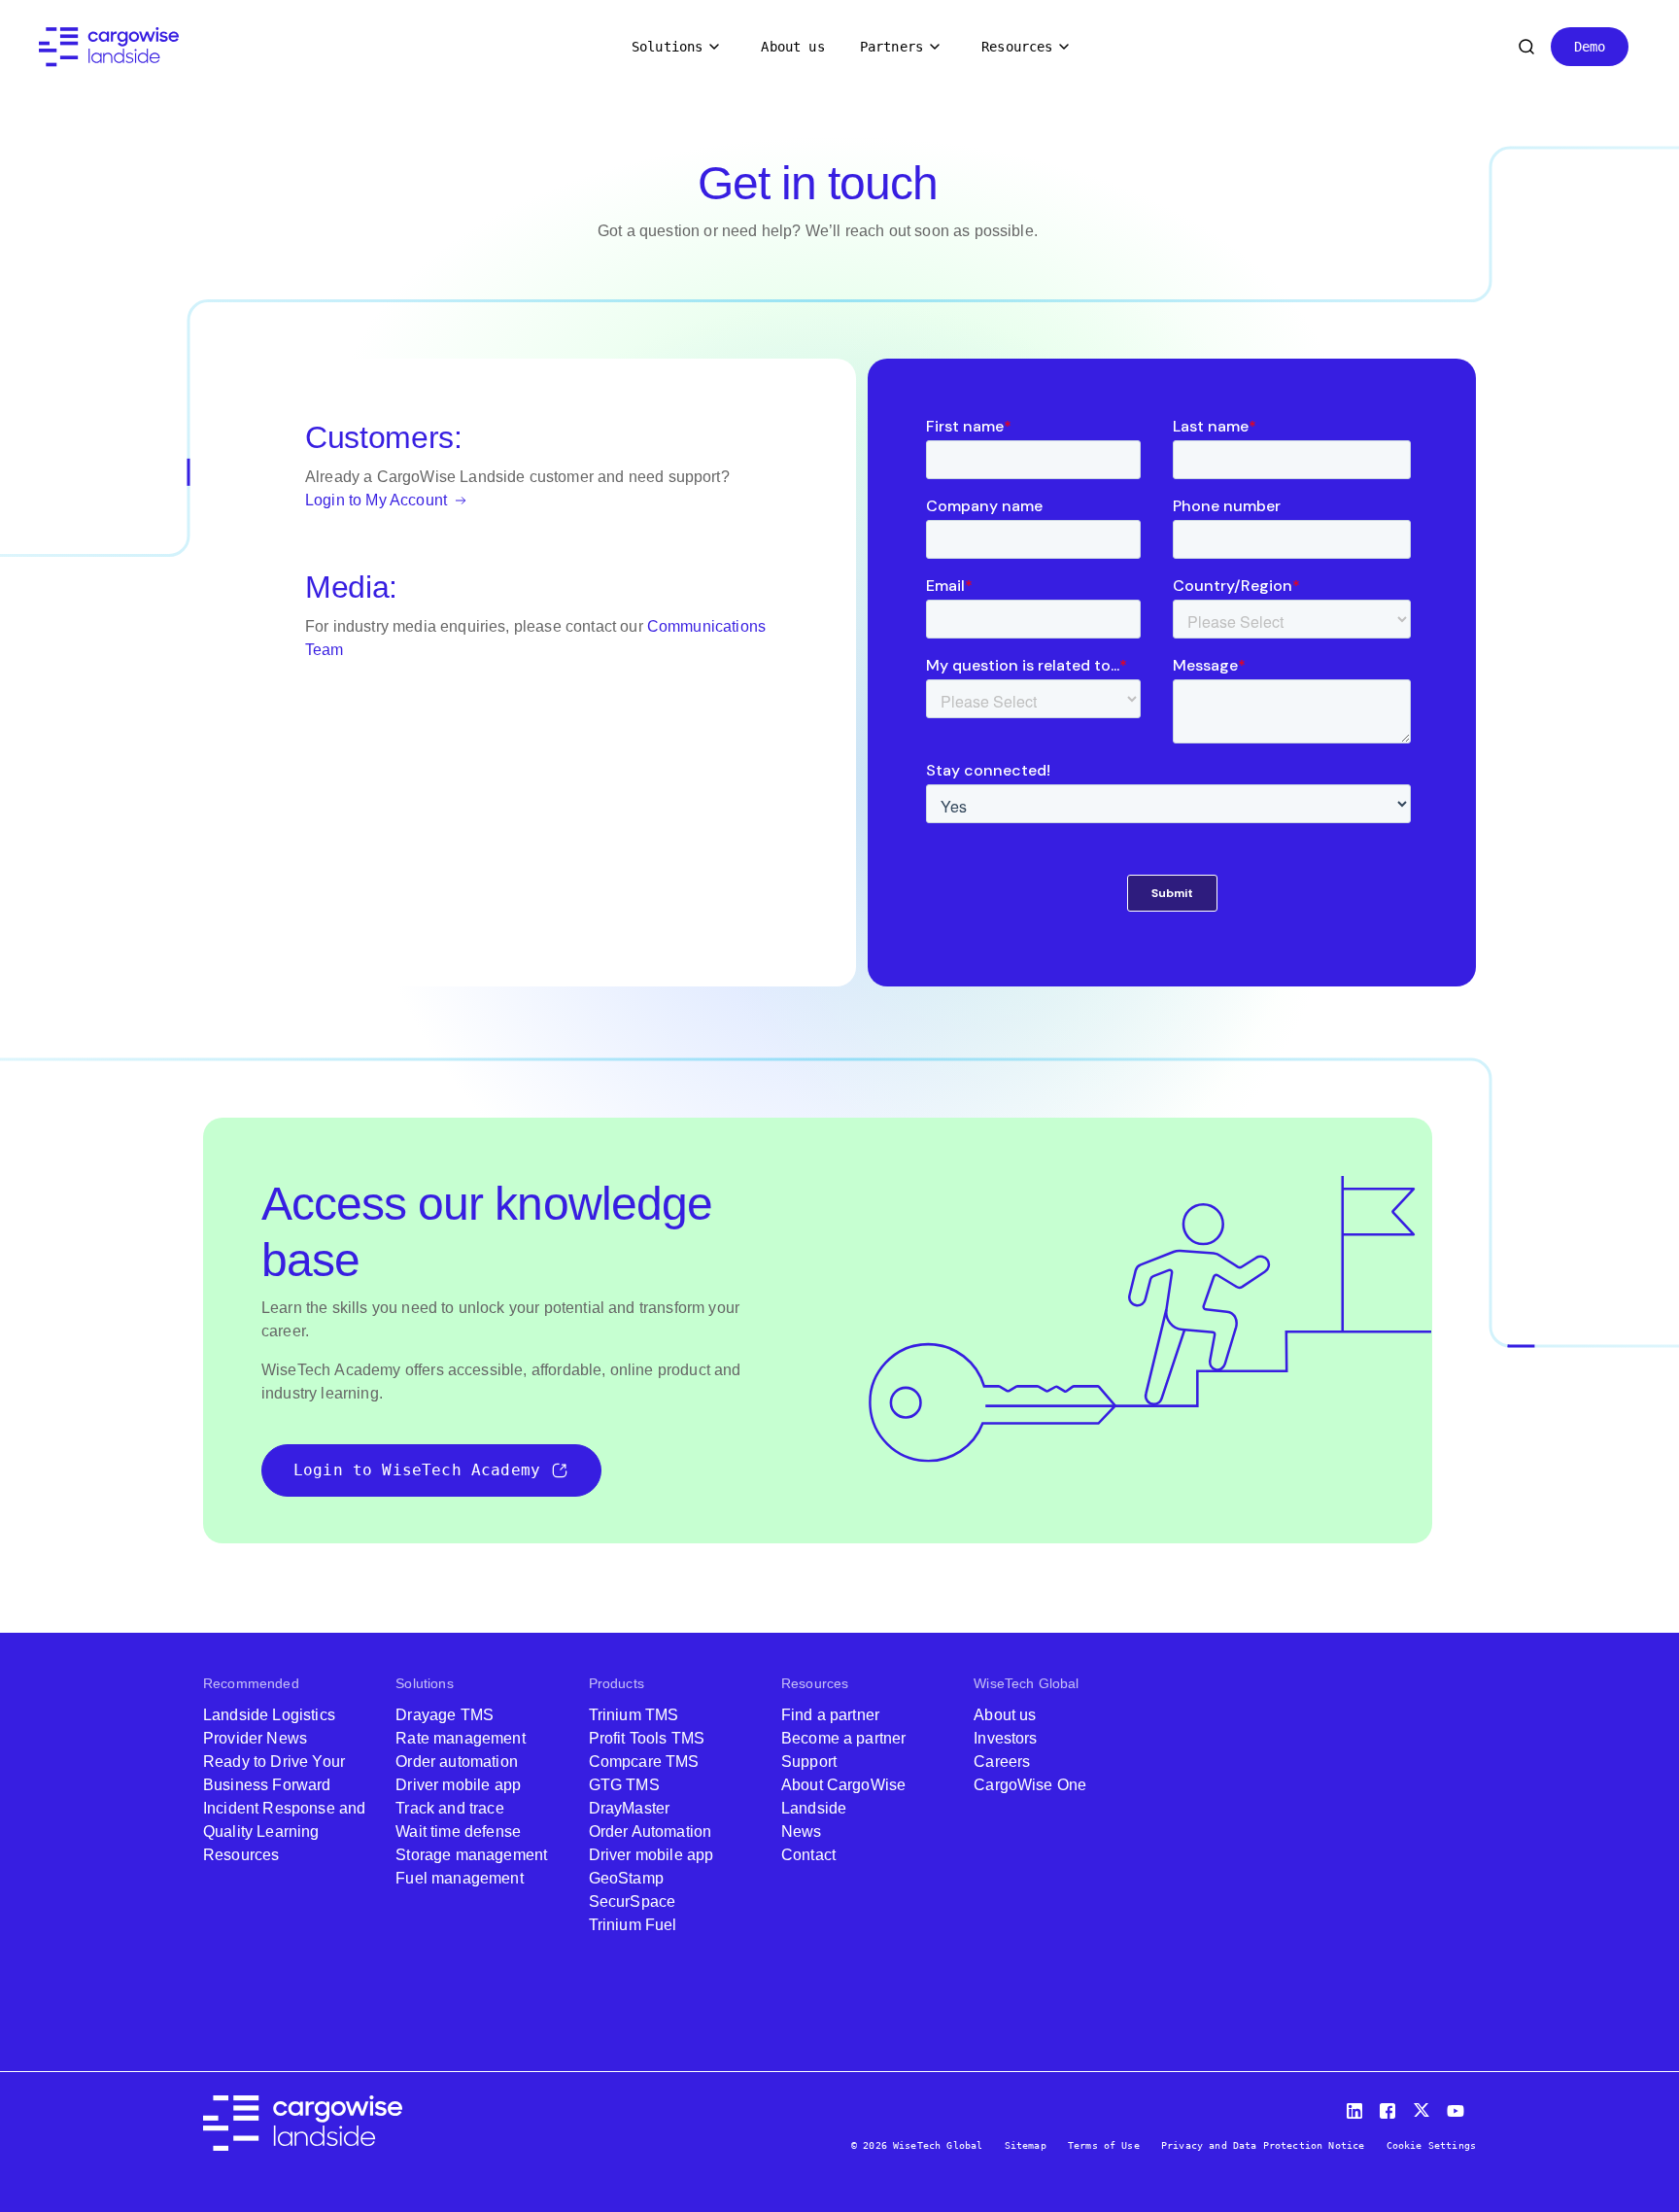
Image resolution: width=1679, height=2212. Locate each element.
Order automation (457, 1762)
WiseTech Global (1026, 1683)
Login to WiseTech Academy (417, 1470)
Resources (1017, 47)
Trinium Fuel (633, 1925)
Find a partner (830, 1715)
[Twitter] (1423, 2107)
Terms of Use (1104, 2145)
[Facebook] (1390, 2107)
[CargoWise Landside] (109, 47)
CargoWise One (1030, 1785)
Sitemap (1026, 2145)
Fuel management (459, 1878)
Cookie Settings (1431, 2145)
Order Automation (651, 1832)
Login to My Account (378, 500)
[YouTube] (1459, 2107)
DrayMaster (630, 1808)
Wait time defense (458, 1832)
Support (809, 1762)
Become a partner (844, 1738)
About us (792, 47)
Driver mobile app (458, 1785)
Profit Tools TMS (647, 1738)
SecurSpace (633, 1901)
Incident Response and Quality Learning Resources (284, 1832)
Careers (1002, 1762)
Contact (808, 1855)
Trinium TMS (634, 1715)
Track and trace (449, 1808)
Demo (1590, 47)
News (802, 1832)
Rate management (460, 1738)
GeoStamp (626, 1878)
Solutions (667, 47)
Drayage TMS (445, 1715)
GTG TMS (624, 1785)
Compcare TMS (644, 1762)
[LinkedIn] (1357, 2107)
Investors (1005, 1738)
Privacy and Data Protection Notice (1263, 2145)
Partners (891, 47)
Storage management (471, 1855)
